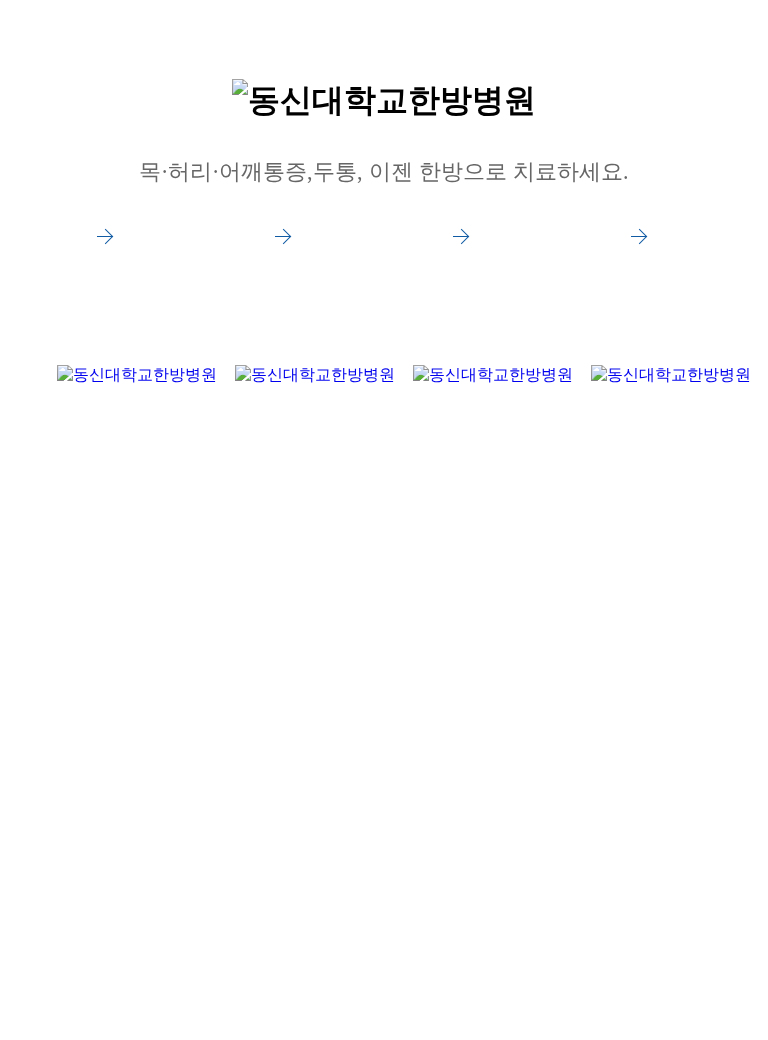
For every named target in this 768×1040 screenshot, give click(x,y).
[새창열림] (137, 269)
